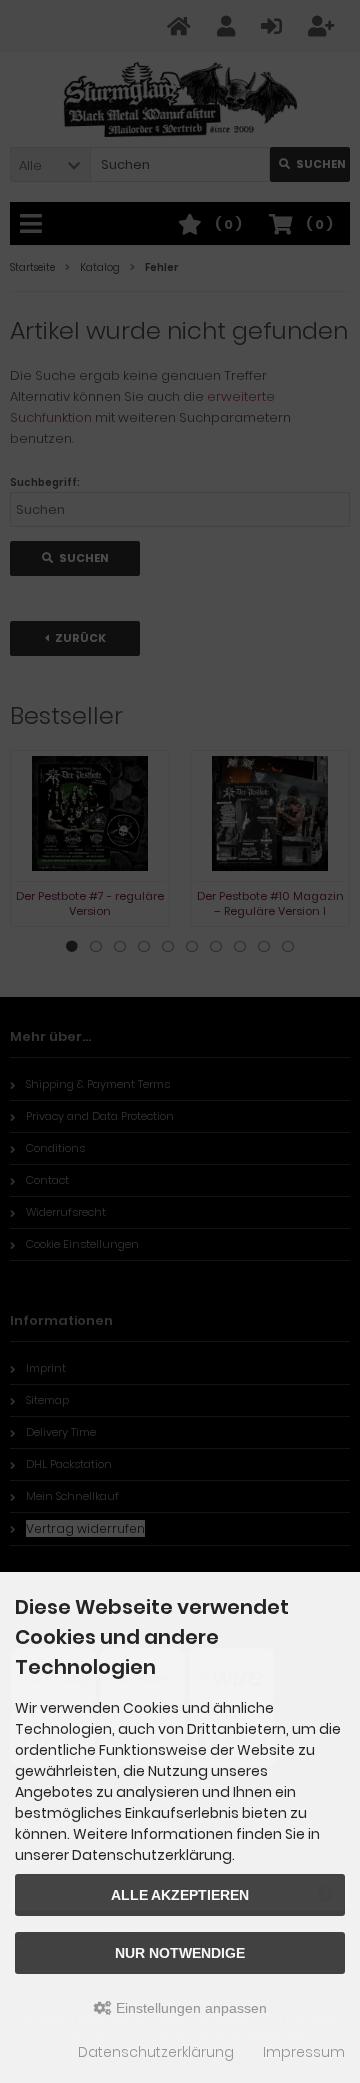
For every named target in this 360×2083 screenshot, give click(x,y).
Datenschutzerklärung (156, 2052)
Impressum (304, 2052)
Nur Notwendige (180, 1953)
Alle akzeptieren (180, 1895)
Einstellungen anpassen (189, 2008)
